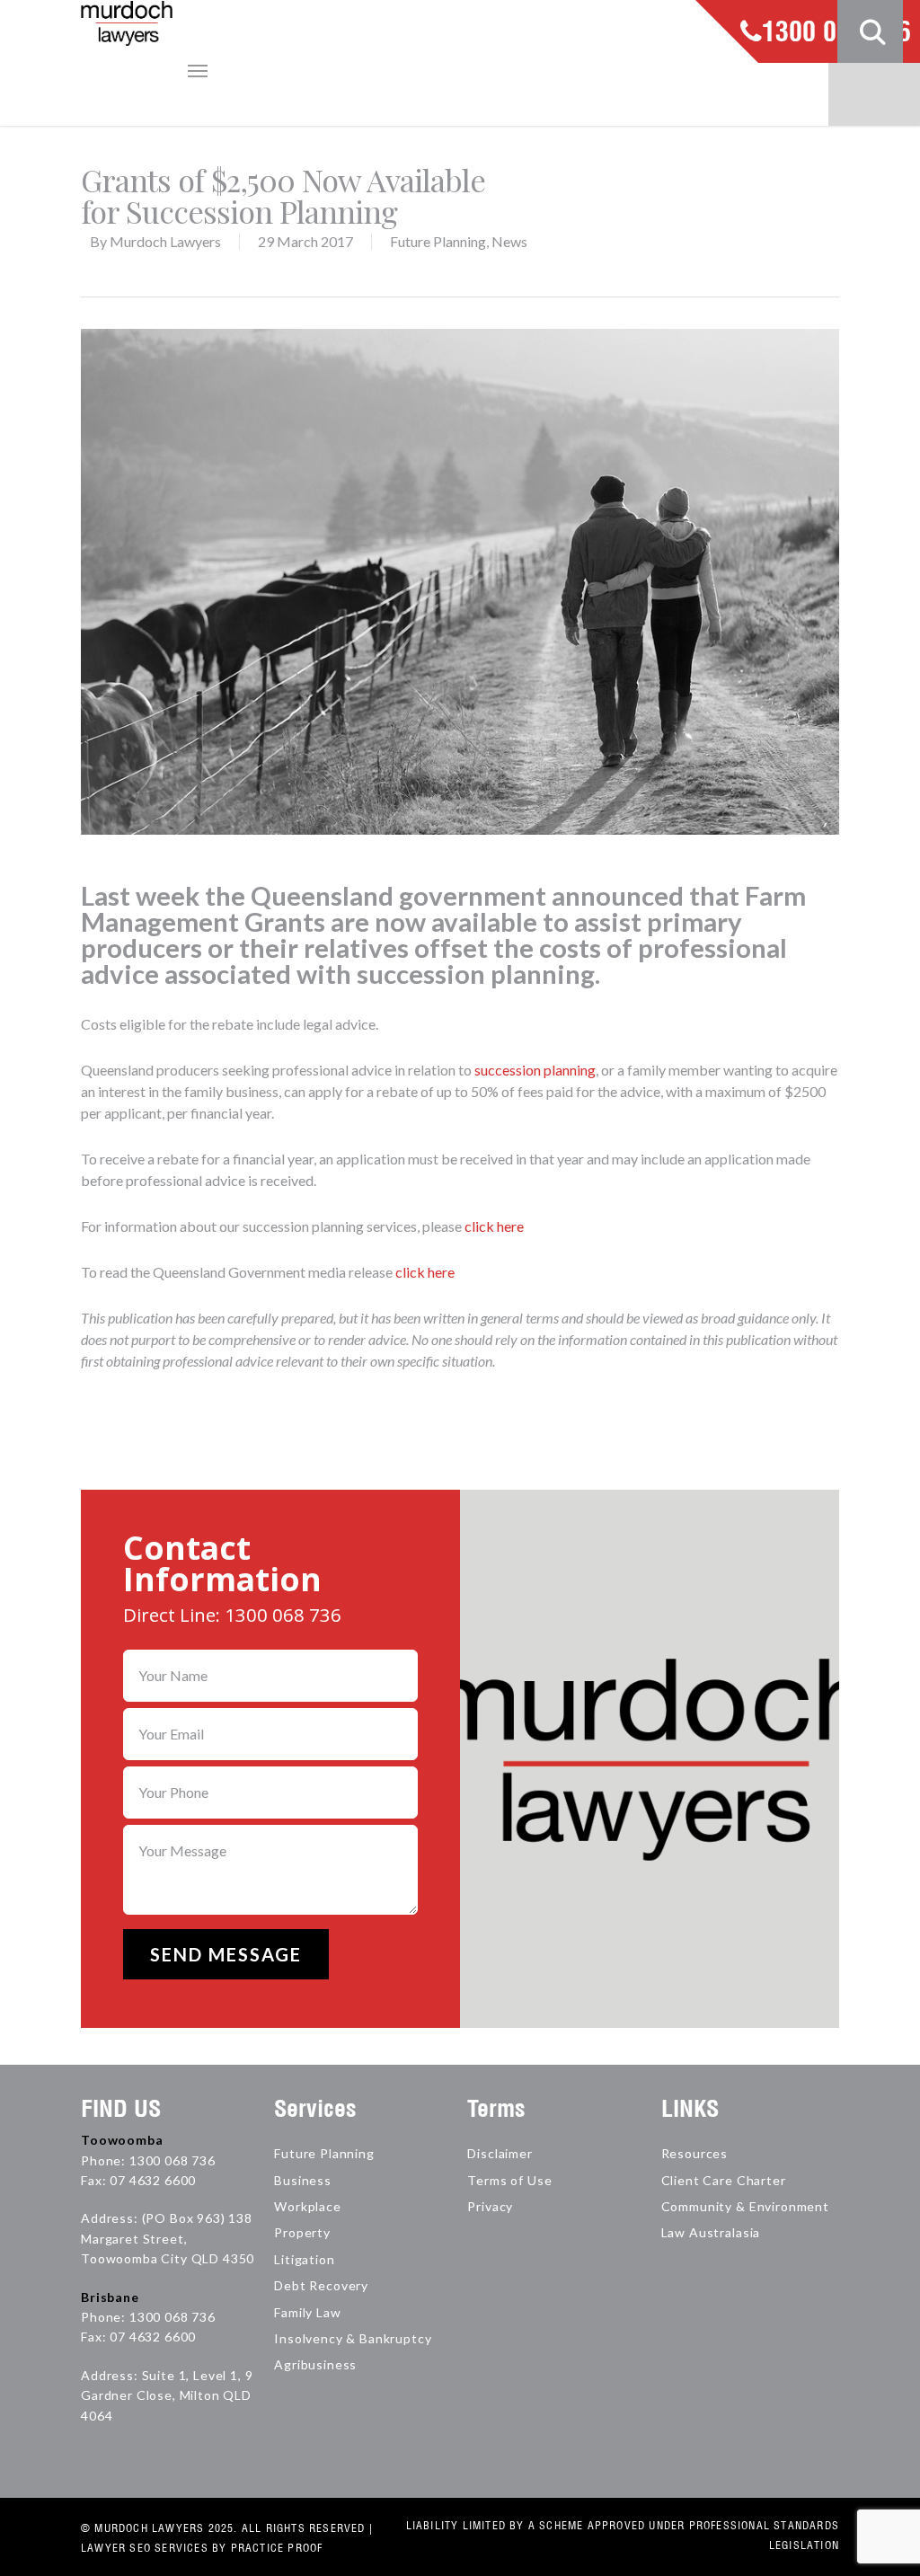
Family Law (307, 2312)
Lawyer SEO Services (145, 2548)
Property (302, 2232)
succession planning (535, 1070)
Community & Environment (745, 2206)
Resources (695, 2153)
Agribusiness (315, 2364)
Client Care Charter (724, 2180)
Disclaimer (500, 2153)
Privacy (490, 2206)
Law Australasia (711, 2232)
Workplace (308, 2206)
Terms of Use (509, 2180)
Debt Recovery (321, 2285)
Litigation (304, 2259)
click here (494, 1226)
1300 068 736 (836, 33)
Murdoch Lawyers (165, 241)
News (509, 241)
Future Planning (438, 241)
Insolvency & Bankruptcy (353, 2338)
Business (303, 2180)
